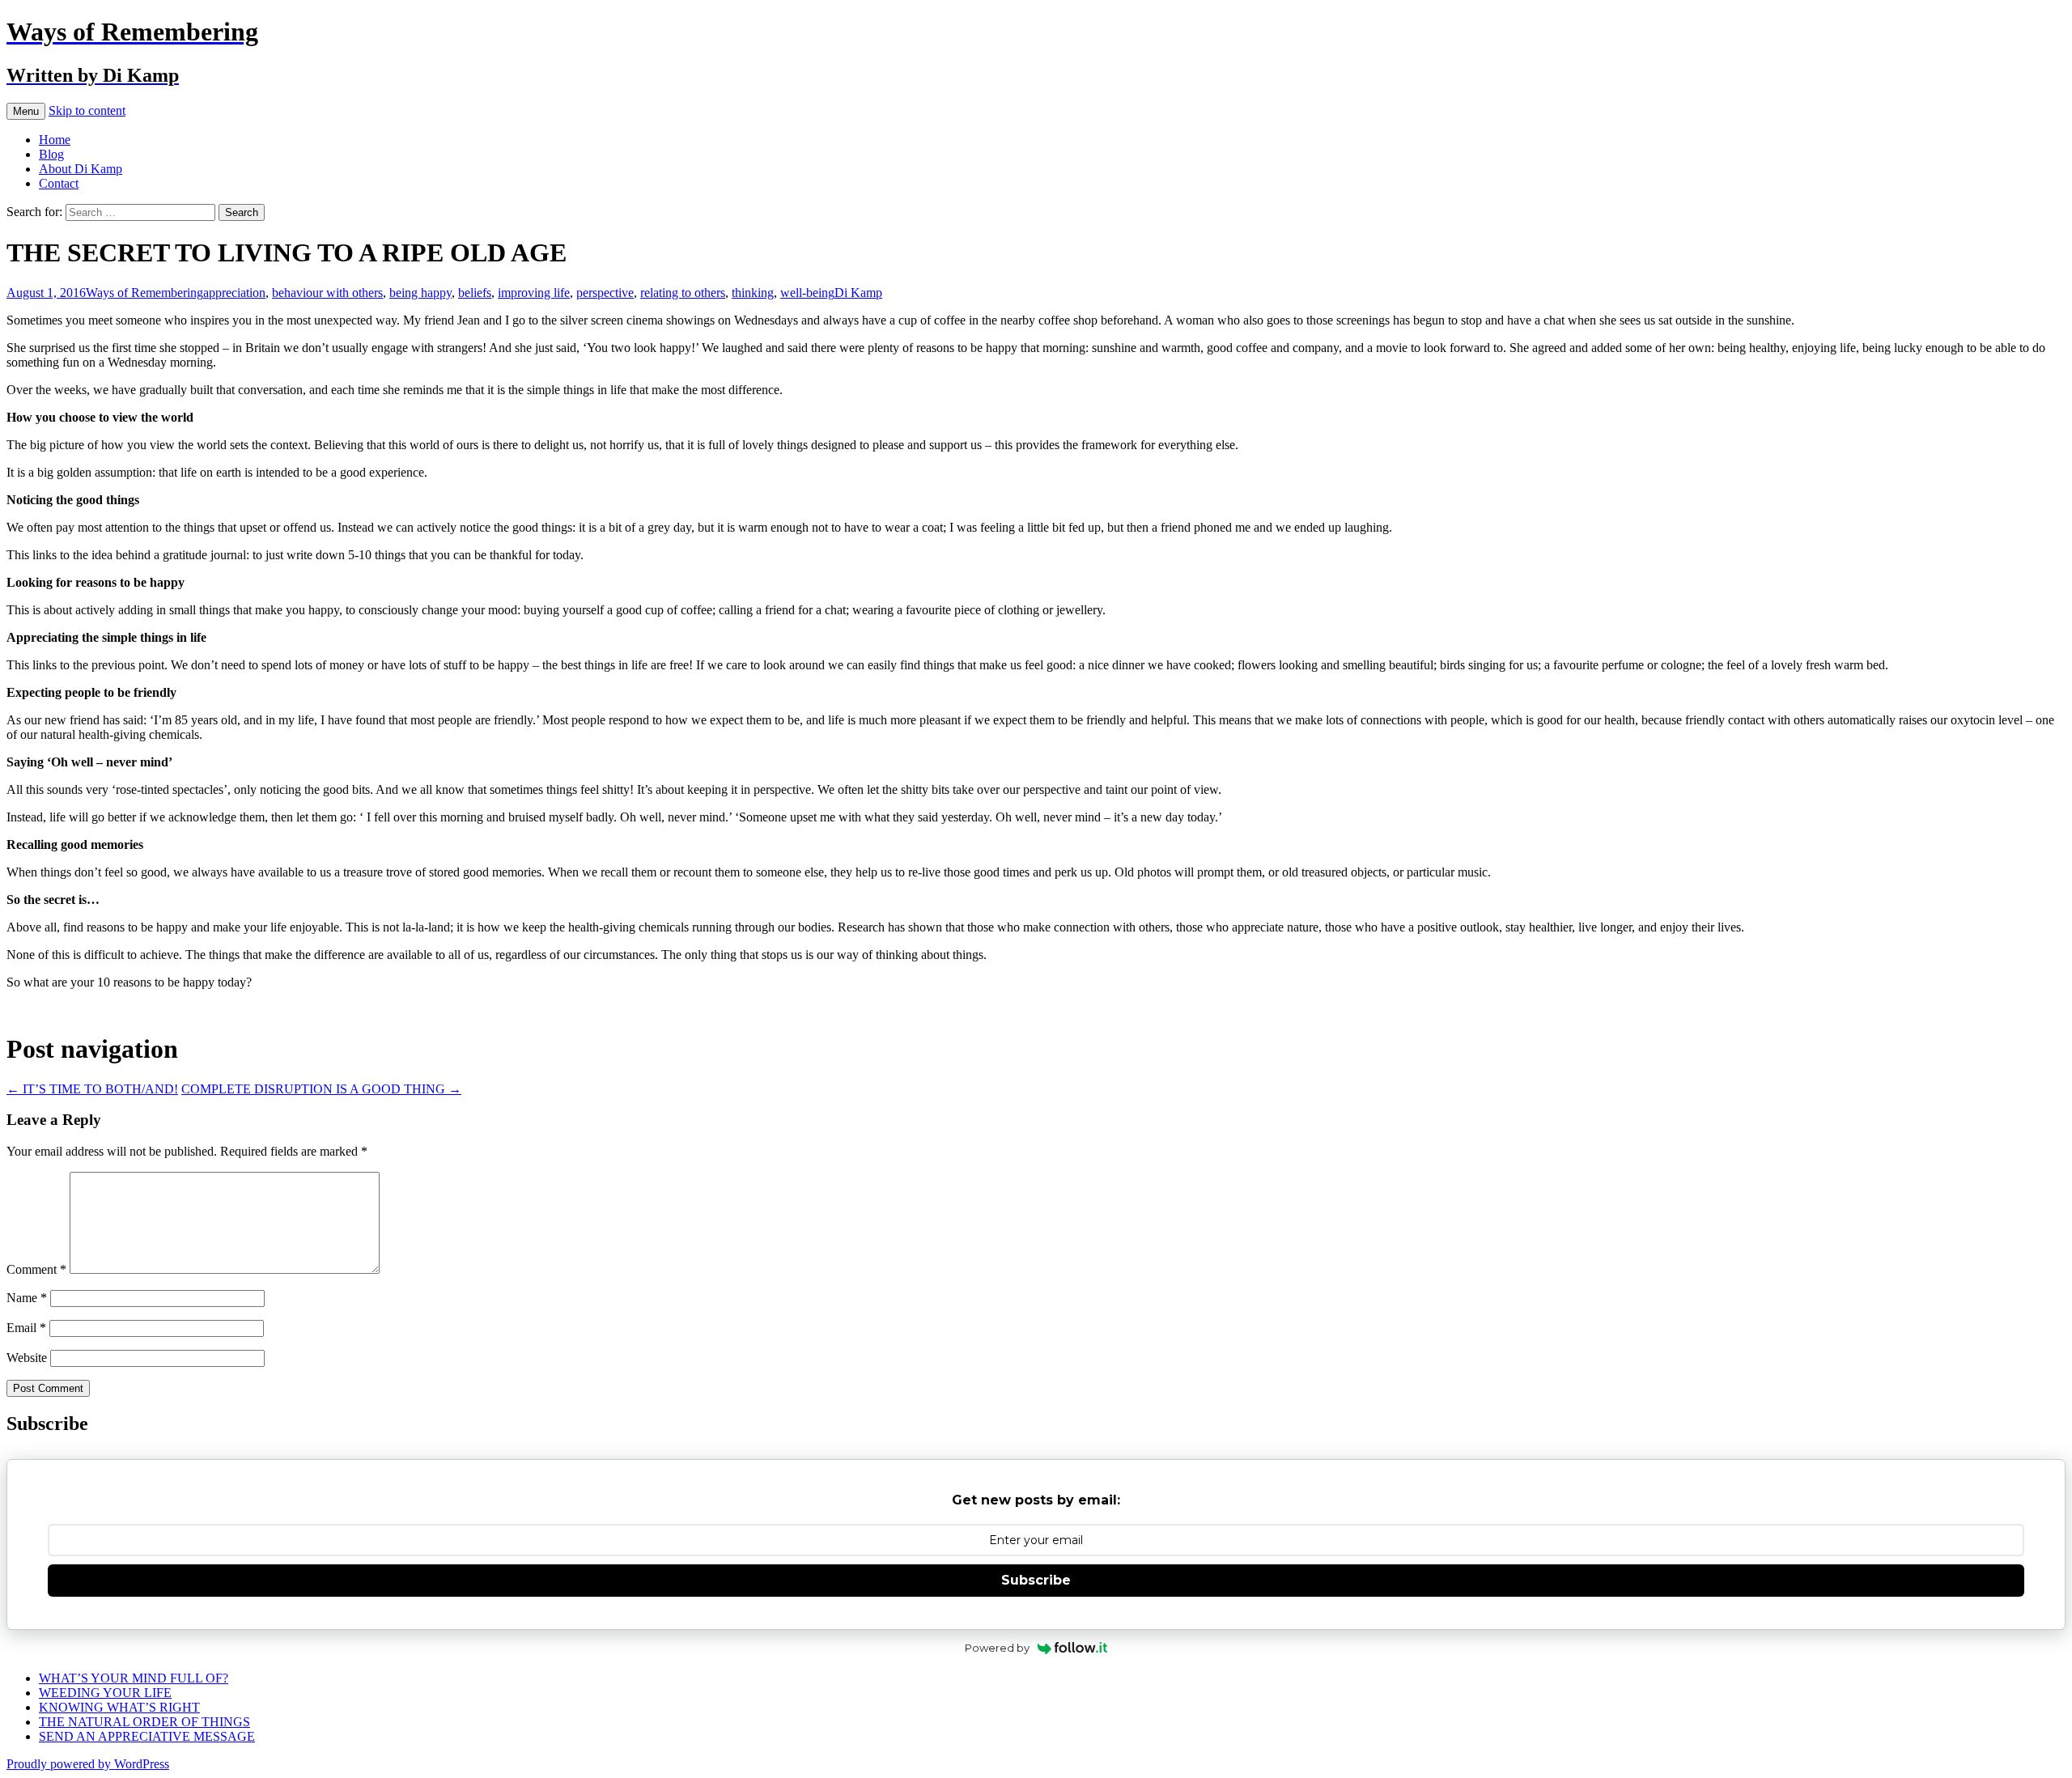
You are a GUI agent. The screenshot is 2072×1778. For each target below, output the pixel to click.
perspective (605, 293)
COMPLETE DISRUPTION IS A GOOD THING (321, 1089)
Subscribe (1036, 1580)
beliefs (475, 293)
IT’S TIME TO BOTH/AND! (92, 1089)
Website (27, 1358)
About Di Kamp (81, 169)
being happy (420, 293)
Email (26, 1328)
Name (27, 1298)
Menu (26, 111)
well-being (807, 293)
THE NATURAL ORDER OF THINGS (144, 1722)
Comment (36, 1269)
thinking (753, 293)
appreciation (234, 293)
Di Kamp (858, 293)
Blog (51, 154)
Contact (59, 183)
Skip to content (87, 110)
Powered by (997, 1648)
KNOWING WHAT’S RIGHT (119, 1707)
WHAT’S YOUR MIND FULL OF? (134, 1678)
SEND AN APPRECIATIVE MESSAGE (147, 1736)
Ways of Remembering (144, 293)
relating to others (683, 293)
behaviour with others (327, 293)
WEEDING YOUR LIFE (105, 1693)
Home (55, 140)
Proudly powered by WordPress (88, 1764)
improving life (534, 293)
